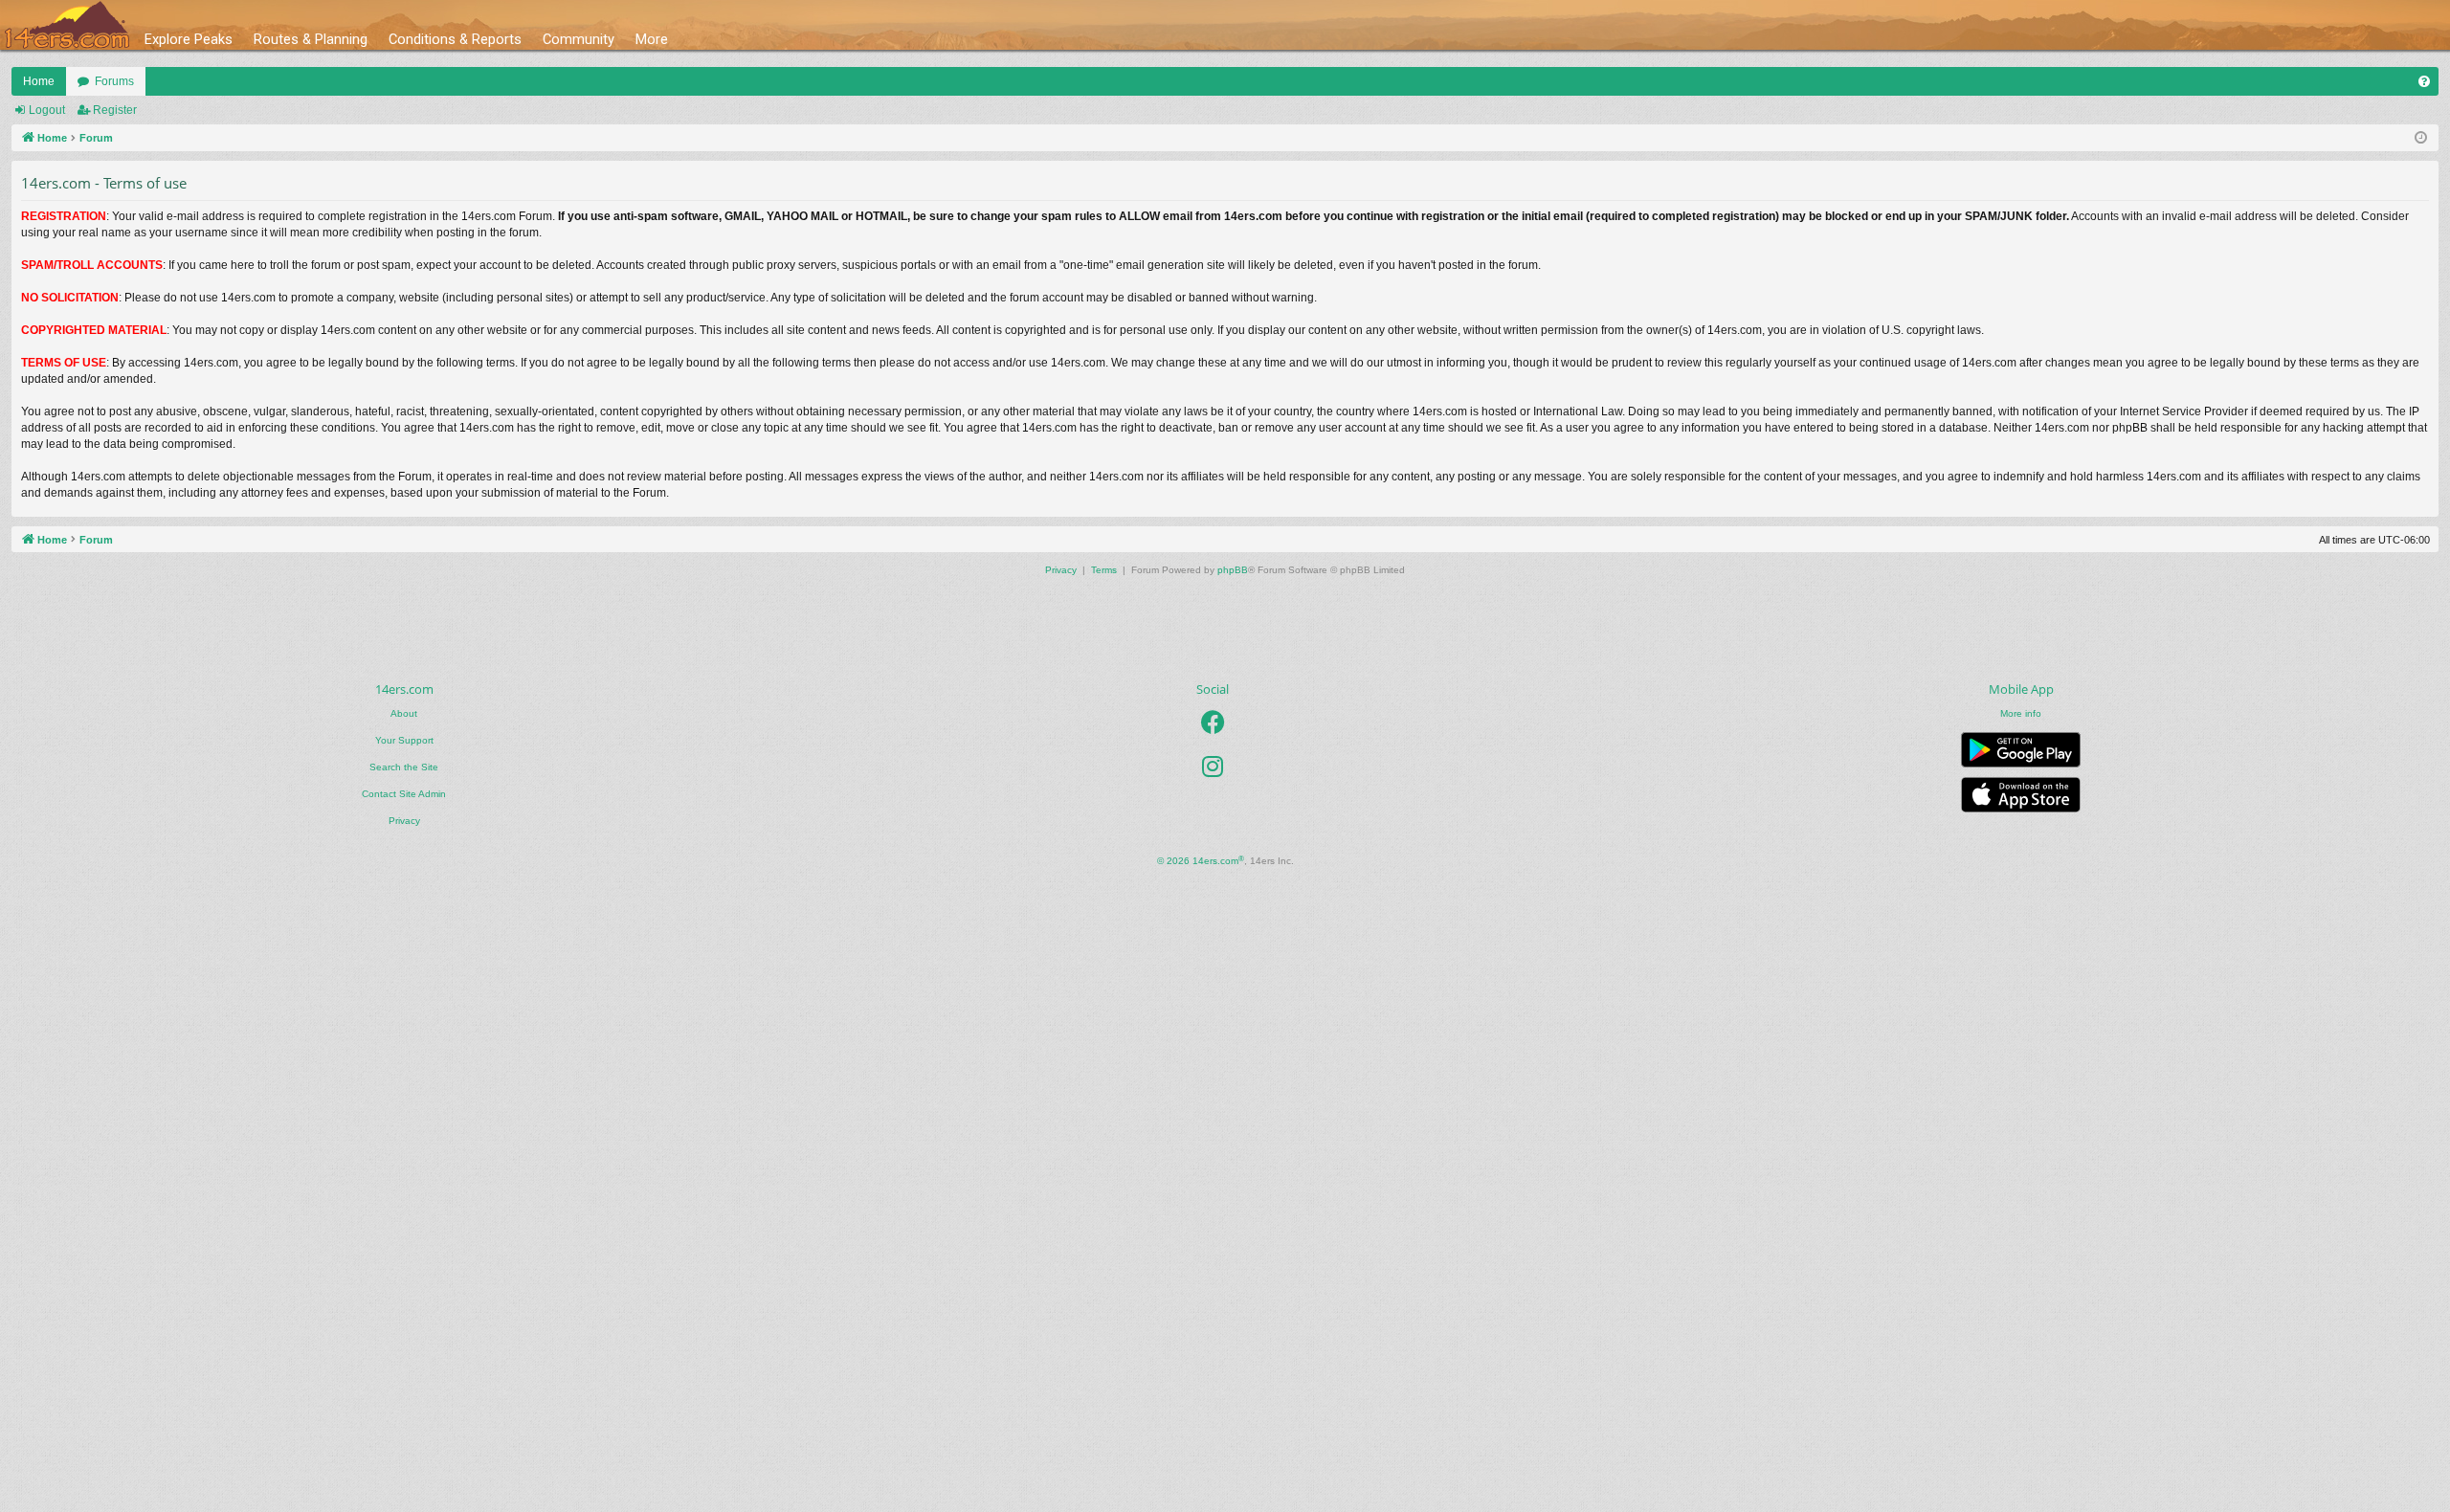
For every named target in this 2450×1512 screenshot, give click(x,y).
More (652, 39)
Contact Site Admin (404, 794)
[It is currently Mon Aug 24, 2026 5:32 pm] (2421, 138)
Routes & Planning (311, 39)
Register (115, 110)
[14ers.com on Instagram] (1213, 767)
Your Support (404, 740)
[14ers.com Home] (67, 25)
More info (2021, 713)
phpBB (1233, 570)
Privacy (404, 821)
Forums (114, 81)
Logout (47, 110)
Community (579, 39)
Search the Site (404, 767)
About (404, 713)
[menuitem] (2424, 81)
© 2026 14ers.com (1201, 861)
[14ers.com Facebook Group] (1213, 723)
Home (39, 81)
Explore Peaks (189, 39)
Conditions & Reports (455, 39)
